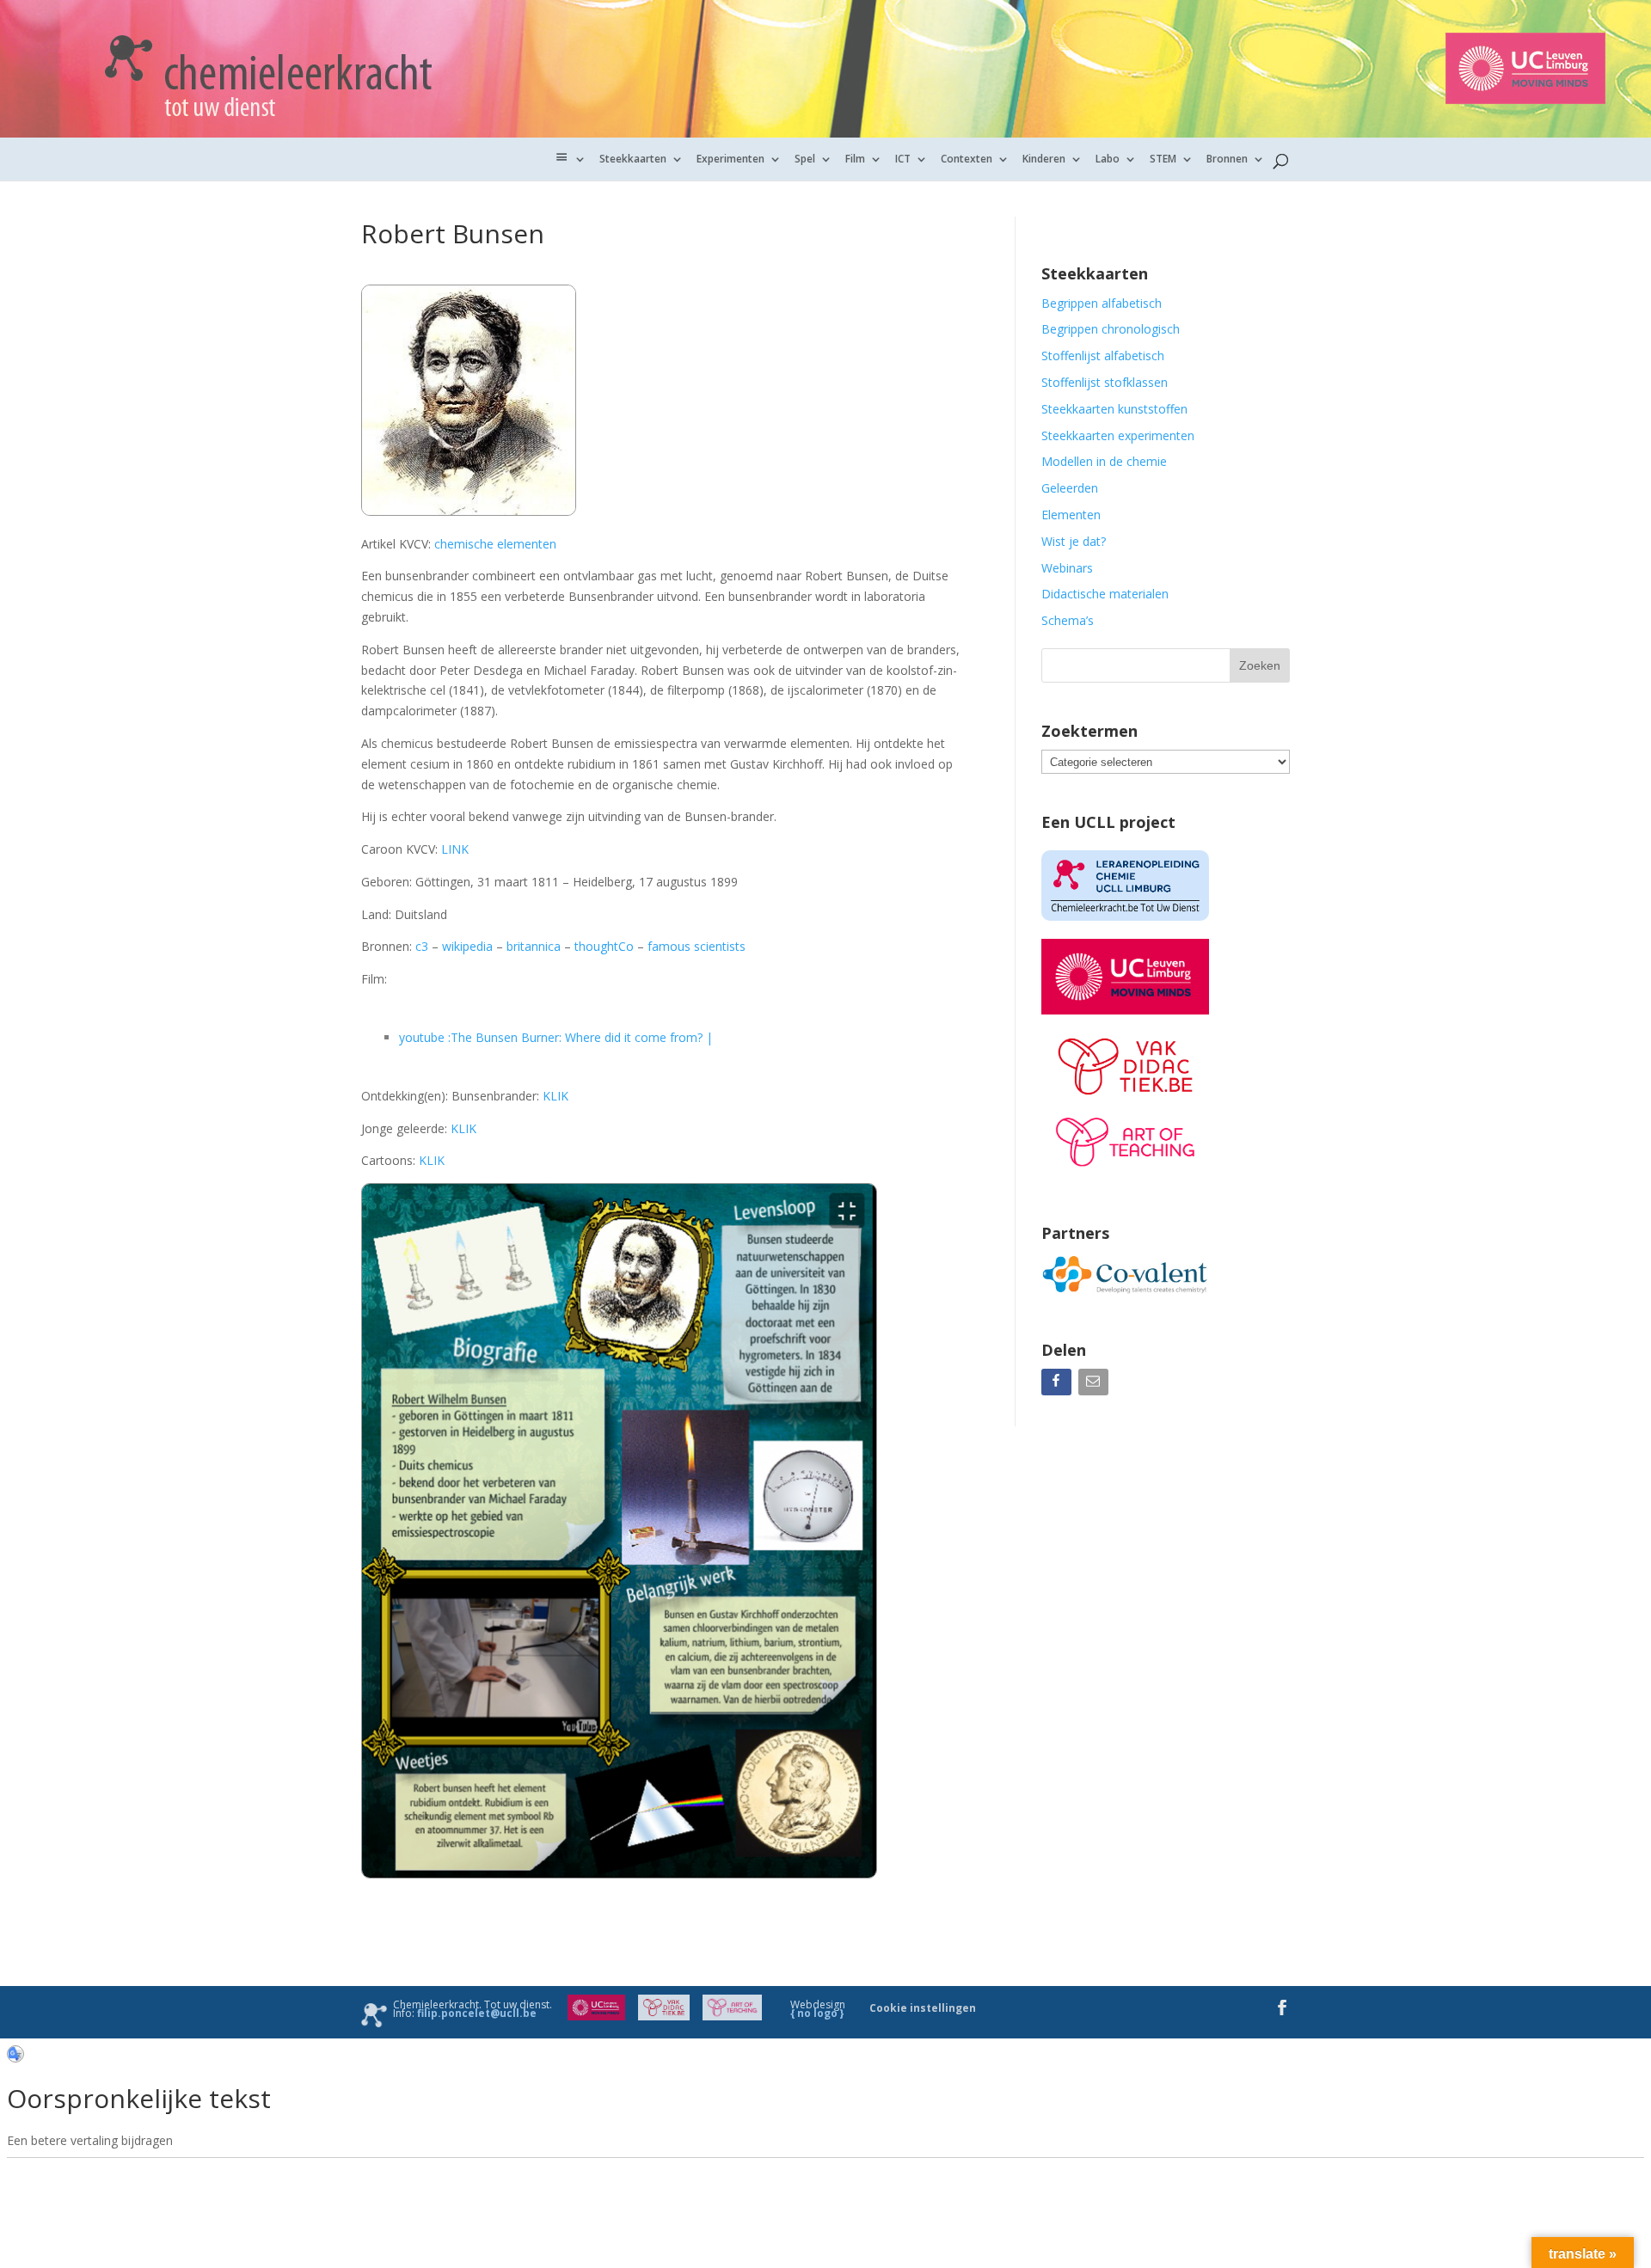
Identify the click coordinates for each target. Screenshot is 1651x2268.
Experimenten (730, 159)
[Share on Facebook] (1058, 1385)
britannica (534, 946)
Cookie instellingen (923, 2008)
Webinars (1067, 568)
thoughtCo (604, 946)
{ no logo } (817, 2013)
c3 (422, 946)
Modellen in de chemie (1104, 461)
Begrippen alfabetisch (1102, 303)
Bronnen (1227, 159)
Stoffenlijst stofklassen (1105, 382)
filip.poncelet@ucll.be (477, 2013)
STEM (1163, 159)
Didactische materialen (1105, 594)
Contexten (967, 159)
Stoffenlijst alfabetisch (1103, 356)
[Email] (1095, 1385)
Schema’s (1068, 620)
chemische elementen (495, 544)
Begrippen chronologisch (1111, 329)
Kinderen (1044, 159)
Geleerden (1070, 488)
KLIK (555, 1096)
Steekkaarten (633, 159)
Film (855, 159)
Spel (805, 159)
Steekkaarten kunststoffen (1114, 409)
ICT (903, 159)
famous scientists (695, 946)
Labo (1108, 159)
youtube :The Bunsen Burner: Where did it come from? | (556, 1037)
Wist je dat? (1074, 541)
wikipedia (467, 946)
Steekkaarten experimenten (1118, 435)
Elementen (1071, 515)
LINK (457, 849)
